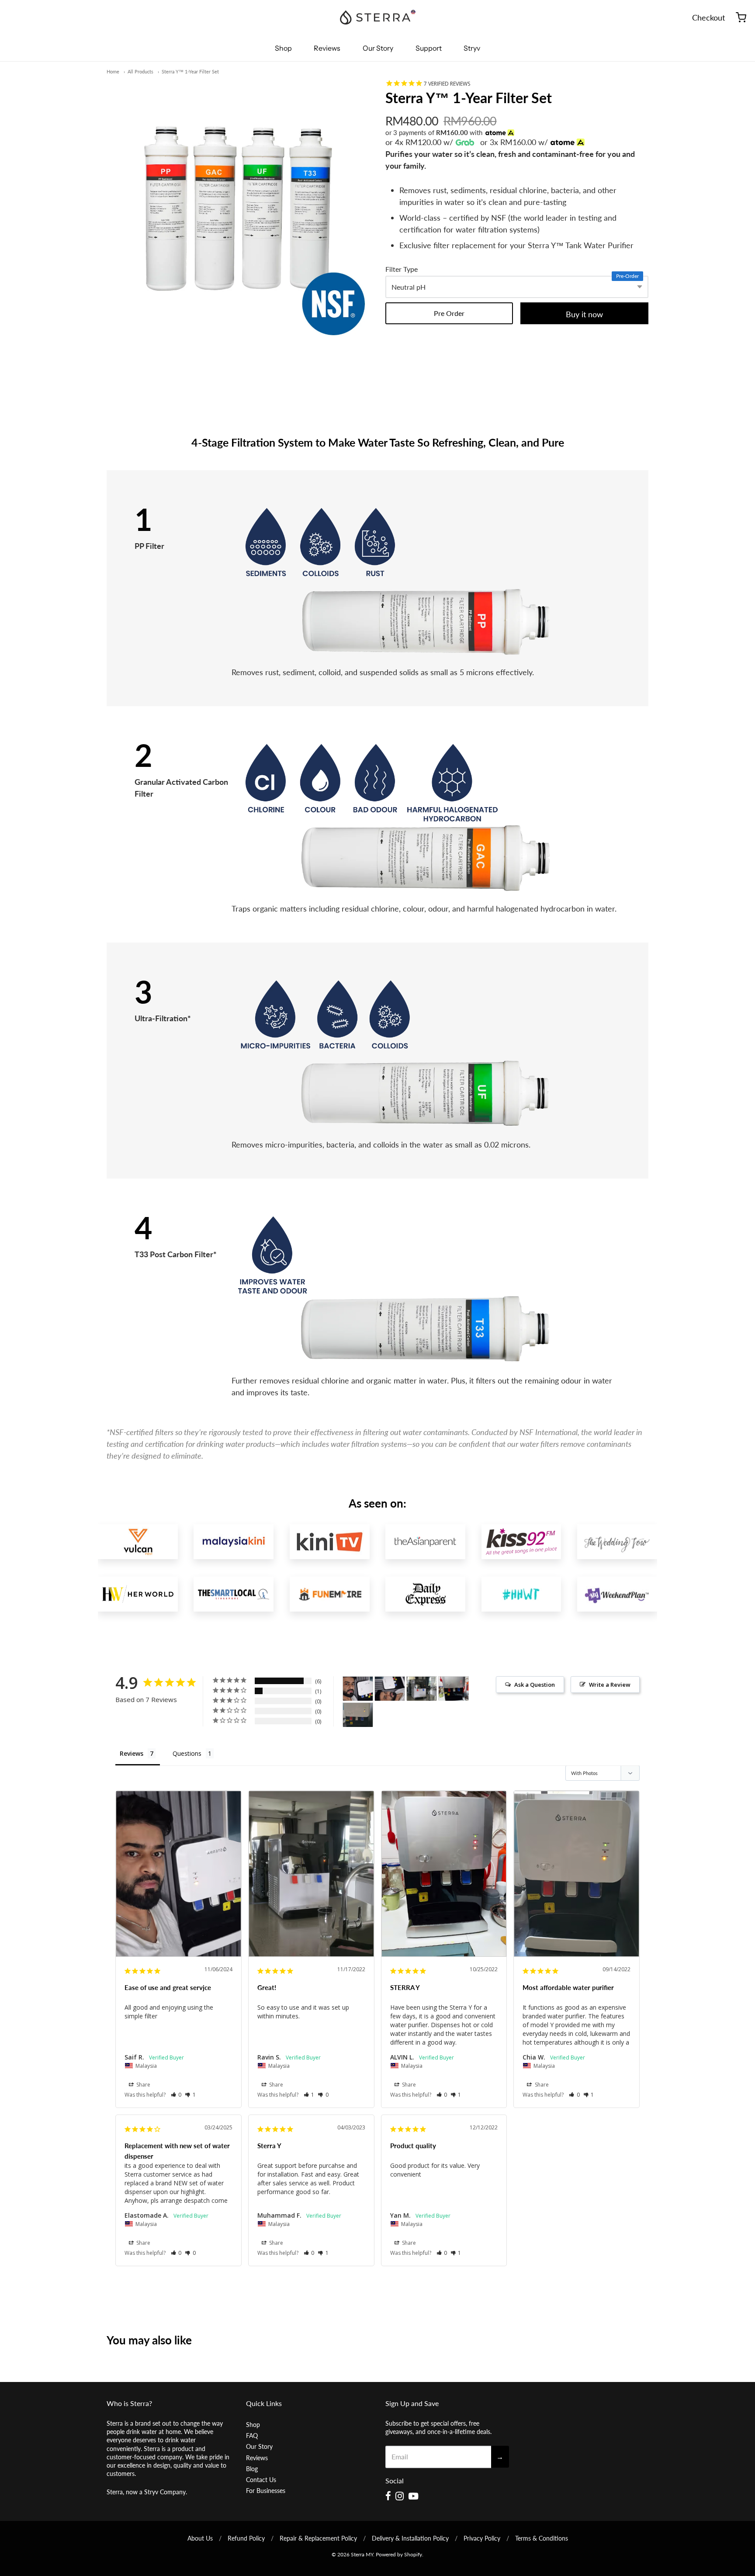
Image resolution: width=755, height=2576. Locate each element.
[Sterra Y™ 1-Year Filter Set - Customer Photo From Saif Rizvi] (358, 1689)
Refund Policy (246, 2538)
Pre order (449, 313)
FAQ (252, 2436)
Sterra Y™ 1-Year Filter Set (190, 71)
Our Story (378, 48)
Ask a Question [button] (535, 1685)
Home (113, 71)
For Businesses (266, 2491)
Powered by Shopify (399, 2554)
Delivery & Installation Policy (410, 2538)
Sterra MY (362, 2554)
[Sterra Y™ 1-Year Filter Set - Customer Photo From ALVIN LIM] (454, 1689)
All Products (140, 71)
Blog (252, 2469)
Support (429, 48)
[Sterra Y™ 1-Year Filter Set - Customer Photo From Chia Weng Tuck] (358, 1715)
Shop (283, 48)
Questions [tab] (187, 1753)
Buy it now (584, 314)
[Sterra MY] (377, 17)
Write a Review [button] (610, 1685)
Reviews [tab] (132, 1753)
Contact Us (261, 2480)
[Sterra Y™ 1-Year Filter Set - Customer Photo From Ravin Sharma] (422, 1689)
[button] (176, 2095)
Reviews (327, 48)
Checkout (708, 17)
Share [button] (143, 2085)
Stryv (472, 48)
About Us (200, 2538)
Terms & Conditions (542, 2538)
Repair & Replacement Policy (318, 2538)
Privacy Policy (482, 2538)
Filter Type (402, 269)
